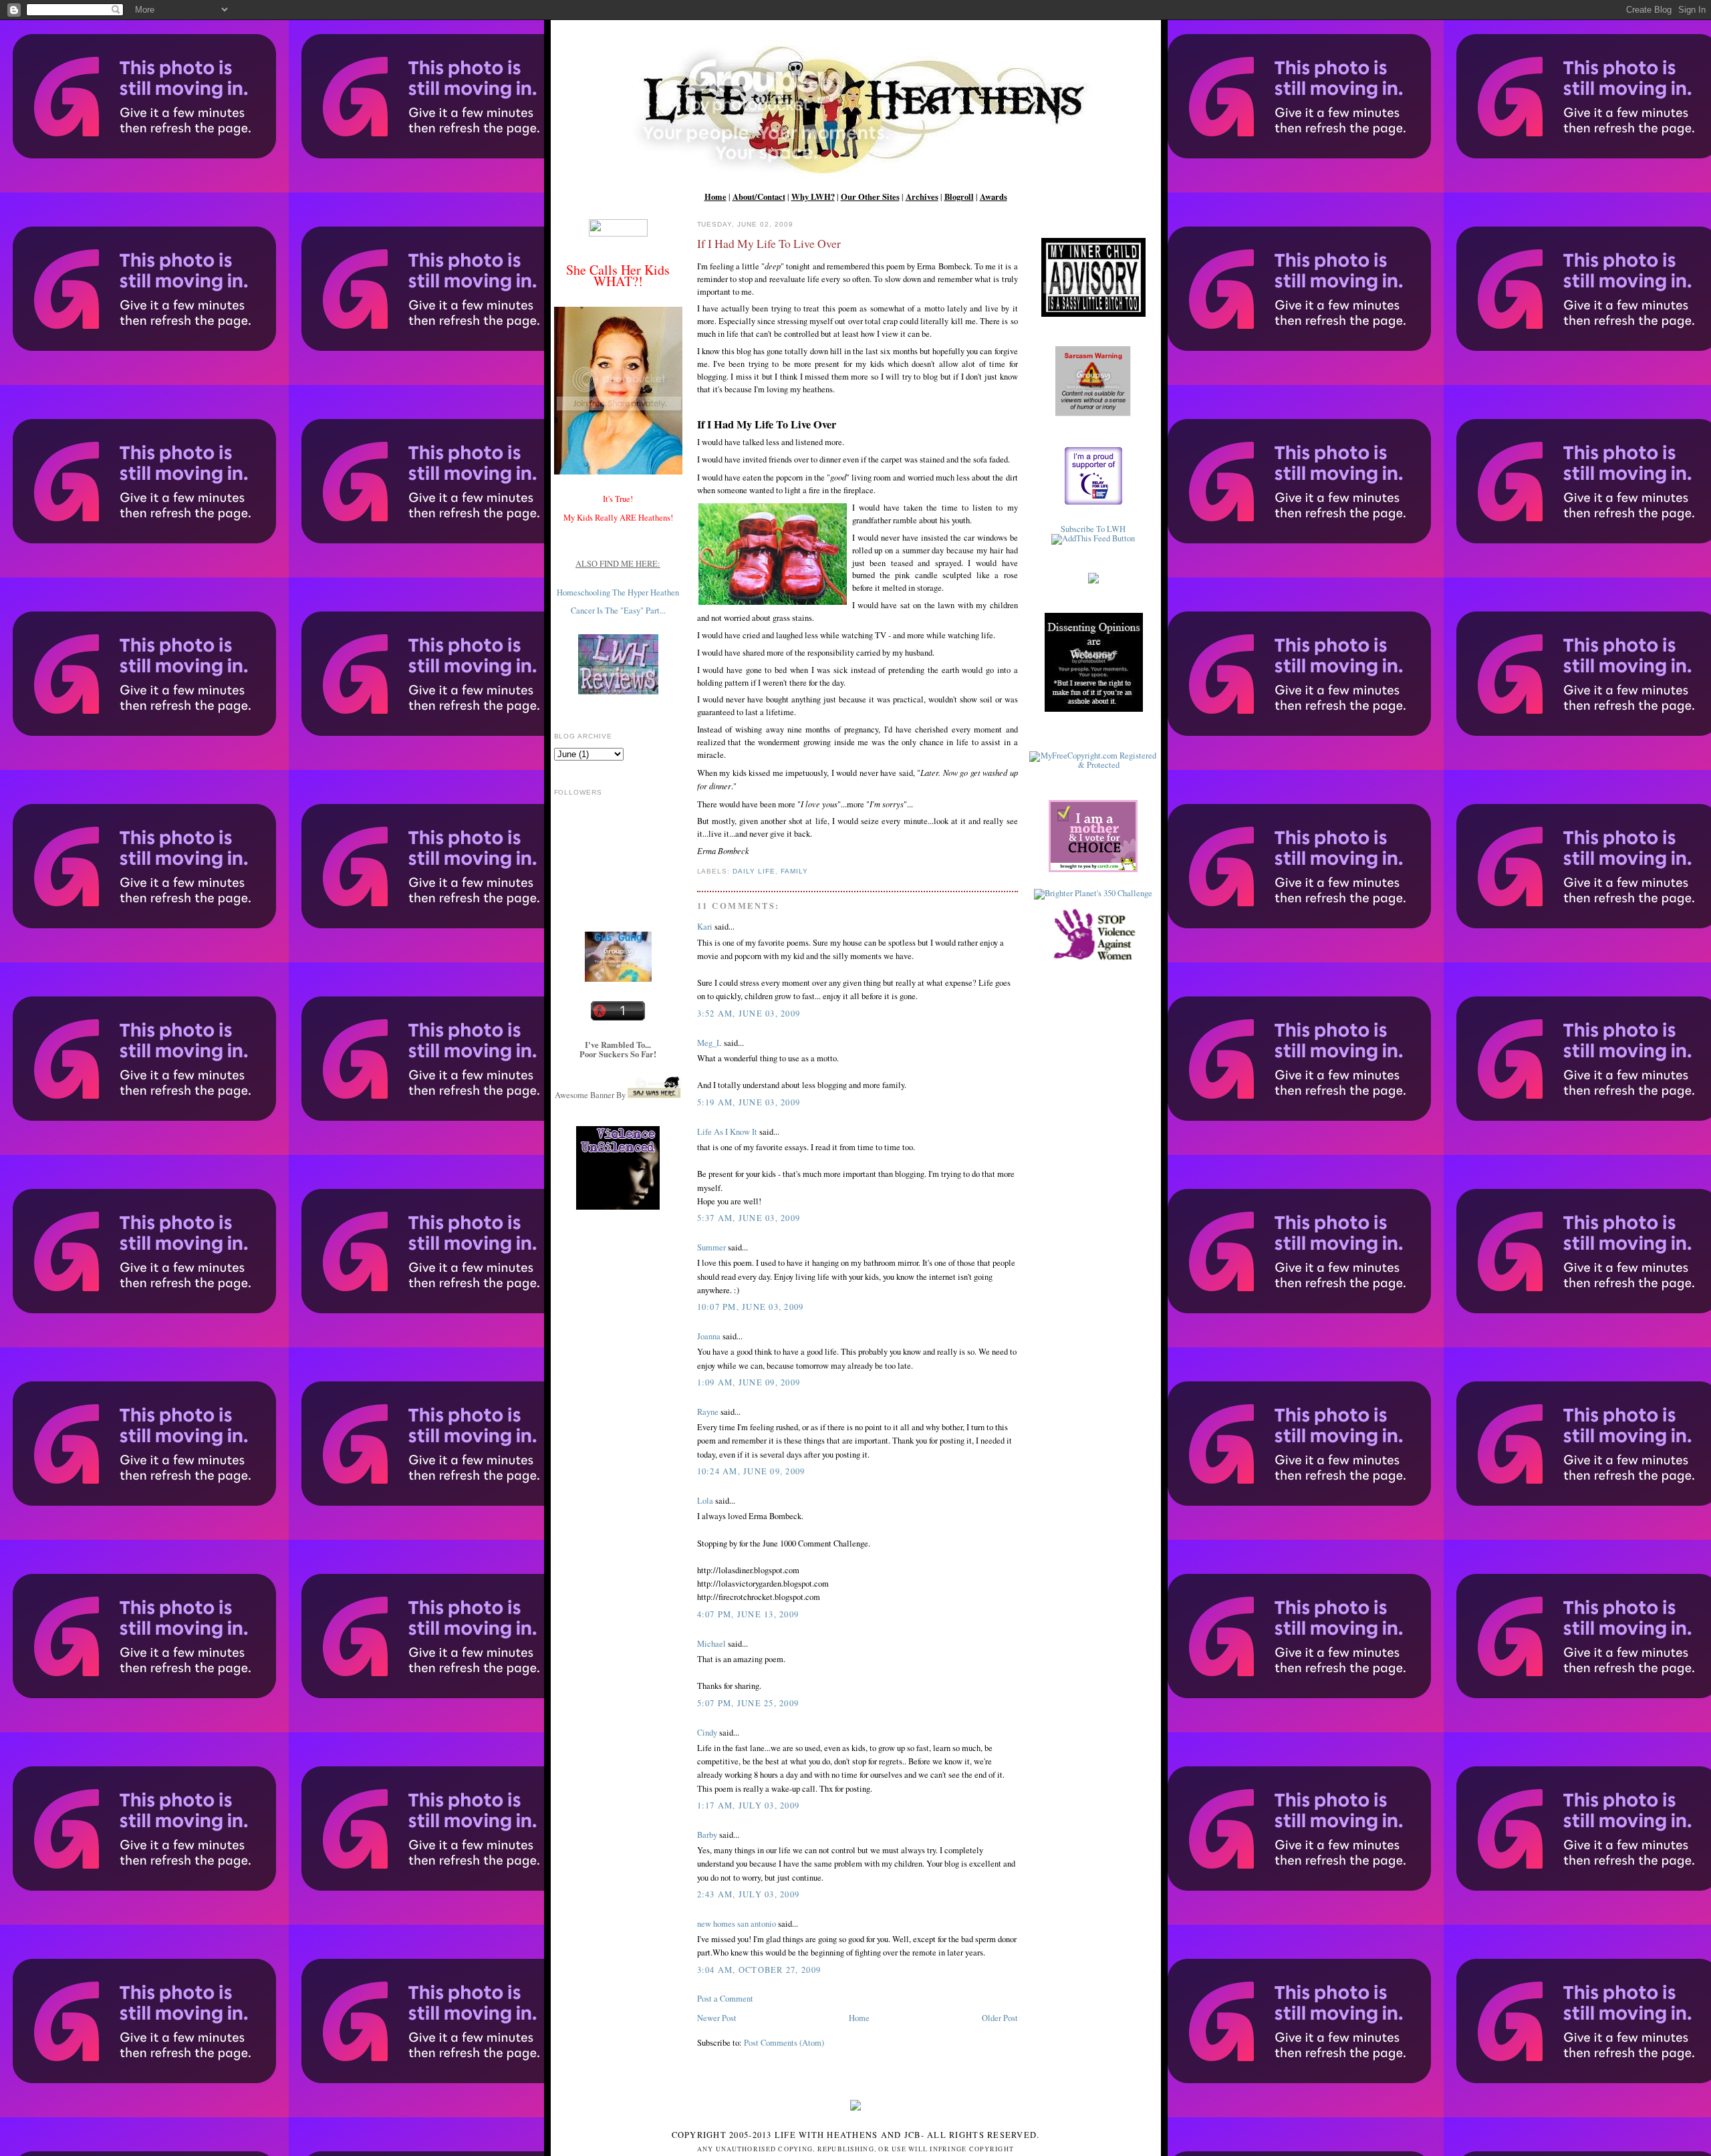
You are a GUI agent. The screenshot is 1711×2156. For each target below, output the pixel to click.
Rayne (708, 1412)
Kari (705, 927)
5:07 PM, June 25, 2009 (748, 1703)
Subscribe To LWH (1093, 529)
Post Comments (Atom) (784, 2043)
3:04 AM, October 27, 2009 (759, 1970)
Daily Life (754, 871)
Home (859, 2018)
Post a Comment (725, 1999)
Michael (711, 1644)
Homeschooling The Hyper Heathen (618, 592)
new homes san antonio (737, 1924)
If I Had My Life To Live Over (769, 243)
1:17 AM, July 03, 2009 (749, 1805)
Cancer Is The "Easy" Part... (618, 611)
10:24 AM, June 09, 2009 (751, 1471)
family (794, 871)
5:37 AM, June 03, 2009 (749, 1218)
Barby (707, 1835)
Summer (711, 1247)
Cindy (707, 1733)
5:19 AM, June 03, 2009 (749, 1102)
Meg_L (709, 1043)
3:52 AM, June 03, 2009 (749, 1014)
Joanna (709, 1336)
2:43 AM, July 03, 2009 (749, 1894)
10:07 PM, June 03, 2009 (751, 1307)
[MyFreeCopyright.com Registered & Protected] (1093, 765)
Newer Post (717, 2018)
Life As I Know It (727, 1132)
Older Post (1000, 2018)
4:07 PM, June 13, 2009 (748, 1614)
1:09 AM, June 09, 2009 (749, 1382)
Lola (705, 1501)
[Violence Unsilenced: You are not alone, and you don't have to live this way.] (618, 1168)
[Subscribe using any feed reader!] (1093, 538)
